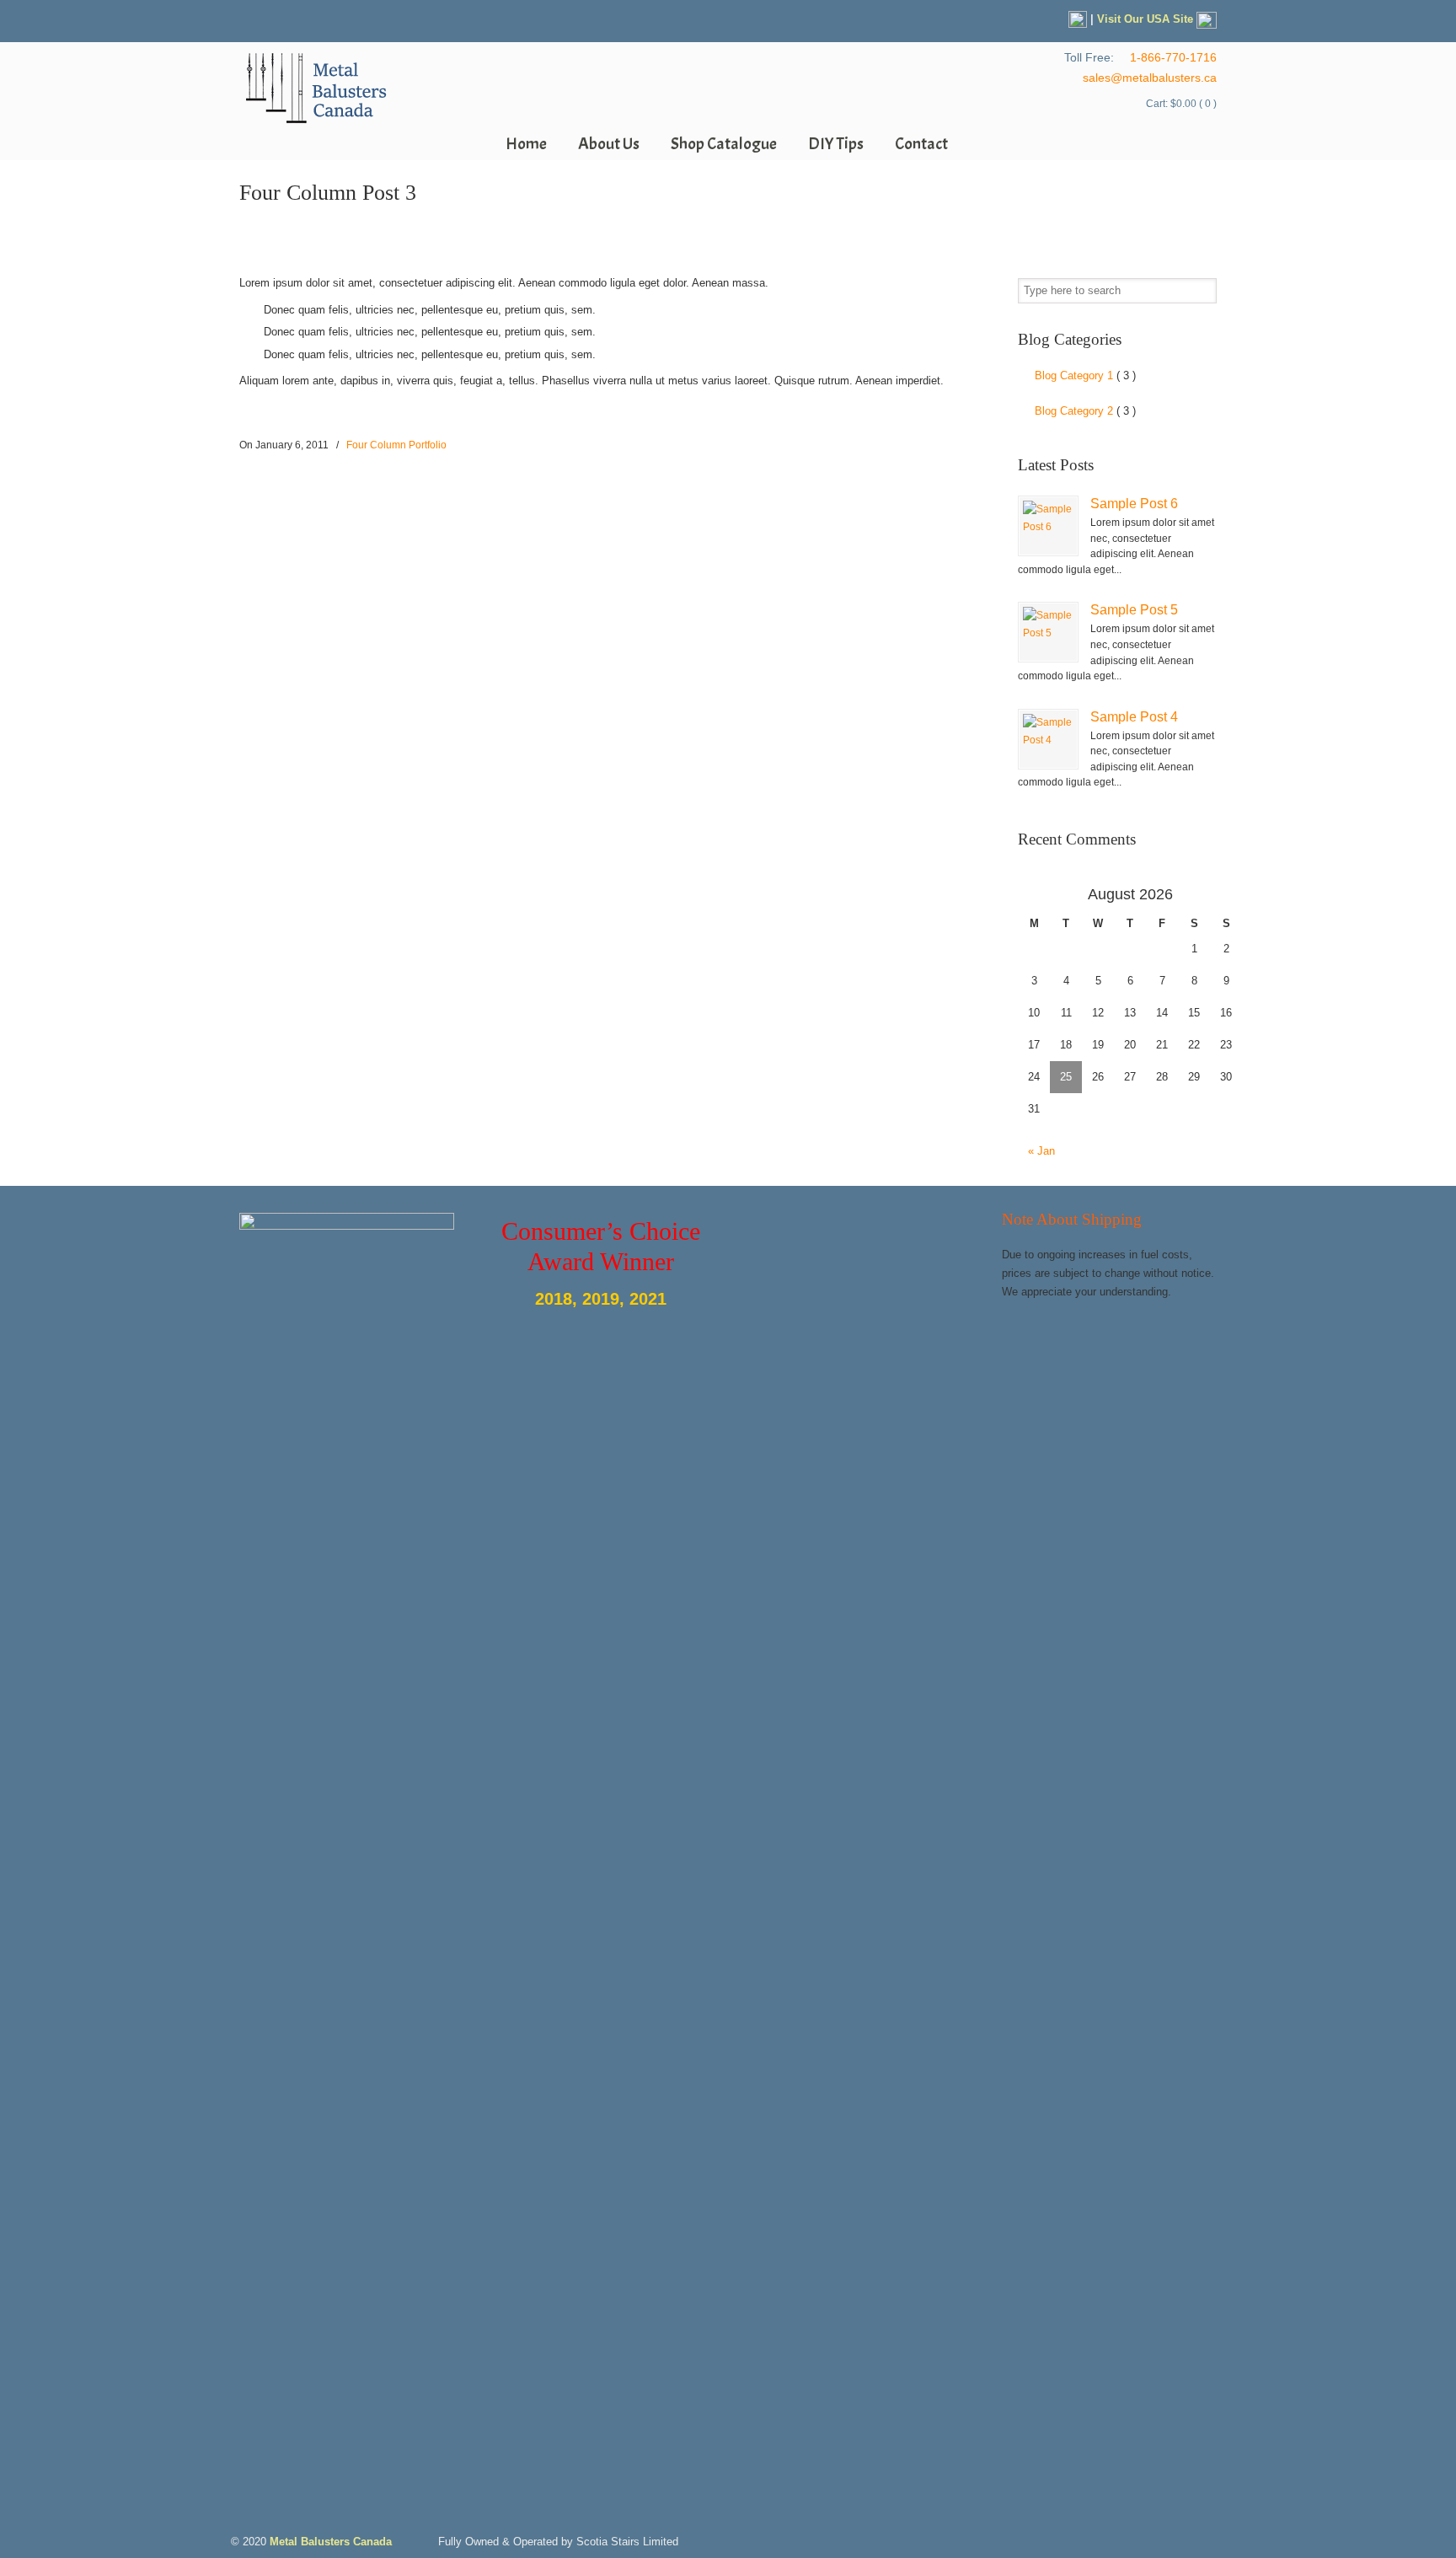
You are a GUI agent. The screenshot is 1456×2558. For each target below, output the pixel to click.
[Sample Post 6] (1048, 526)
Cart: (1181, 104)
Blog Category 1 (1085, 375)
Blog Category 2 (1085, 411)
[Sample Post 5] (1048, 632)
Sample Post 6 (1134, 503)
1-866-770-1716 (1173, 57)
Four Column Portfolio (396, 445)
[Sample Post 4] (1048, 739)
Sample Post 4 (1134, 716)
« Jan (1041, 1151)
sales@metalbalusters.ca (1150, 78)
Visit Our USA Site (1147, 19)
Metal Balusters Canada (315, 89)
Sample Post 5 (1134, 609)
